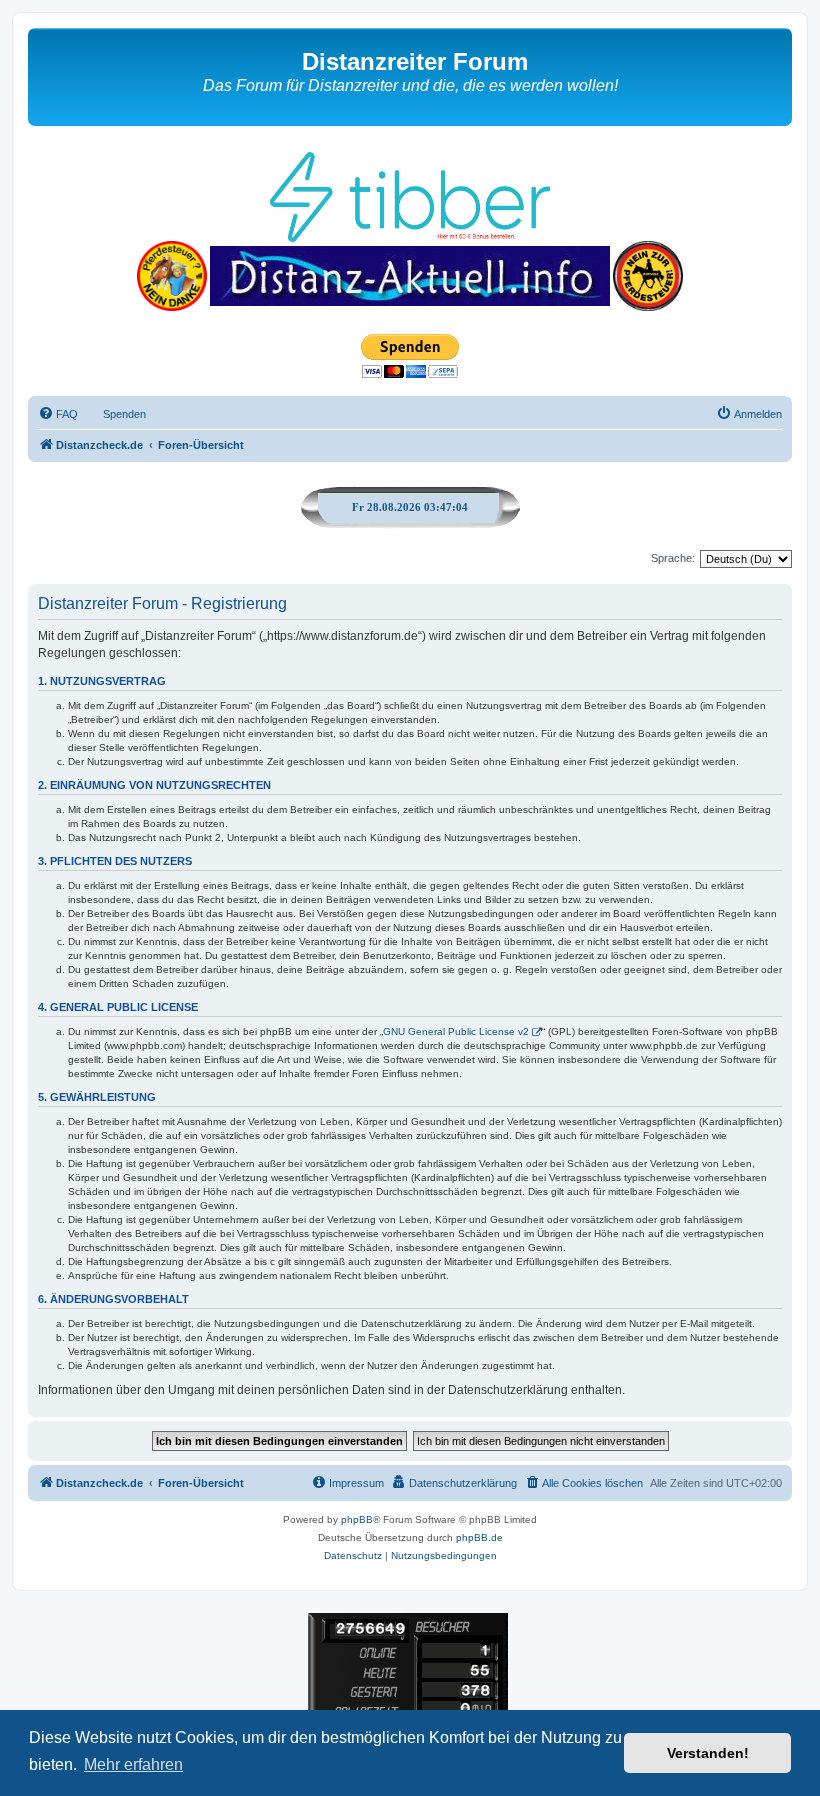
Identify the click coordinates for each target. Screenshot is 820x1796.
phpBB (357, 1519)
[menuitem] (58, 414)
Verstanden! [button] (708, 1753)
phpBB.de (479, 1537)
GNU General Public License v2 (456, 1031)
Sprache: (673, 558)
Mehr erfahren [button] (133, 1764)
